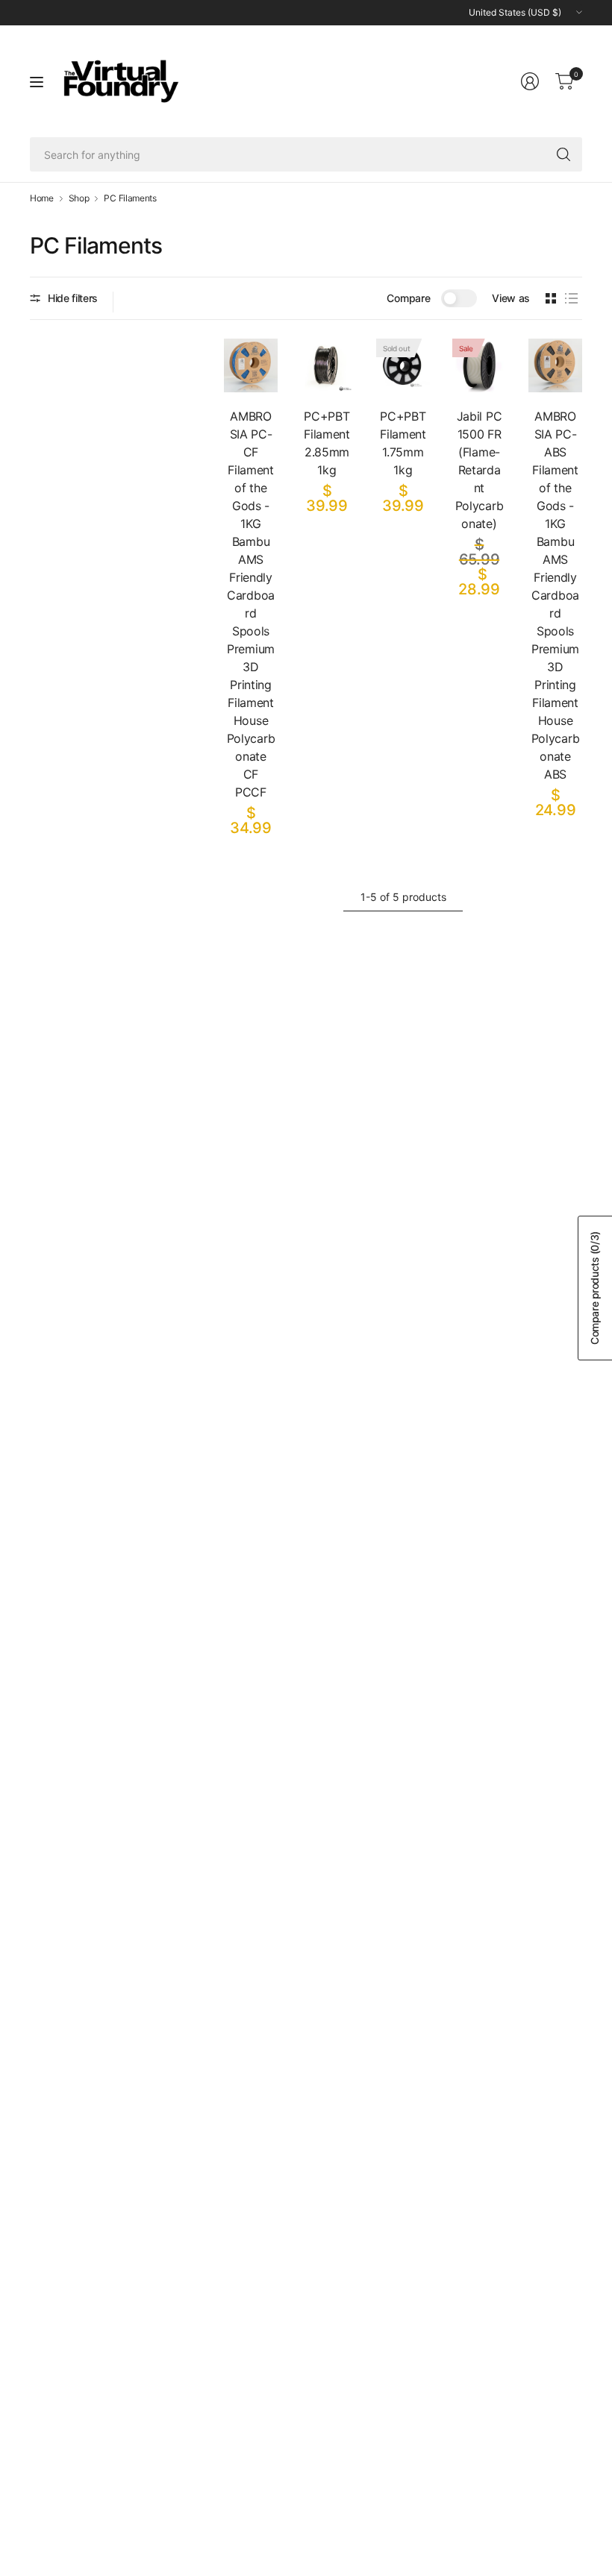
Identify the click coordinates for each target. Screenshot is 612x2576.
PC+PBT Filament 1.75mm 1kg (403, 443)
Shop (79, 198)
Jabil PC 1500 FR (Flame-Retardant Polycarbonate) (479, 470)
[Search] (563, 154)
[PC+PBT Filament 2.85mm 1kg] (327, 365)
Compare (408, 298)
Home (42, 198)
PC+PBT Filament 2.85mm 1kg (327, 443)
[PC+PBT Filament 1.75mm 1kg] (403, 365)
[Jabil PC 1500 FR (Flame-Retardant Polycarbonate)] (479, 365)
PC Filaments (130, 198)
